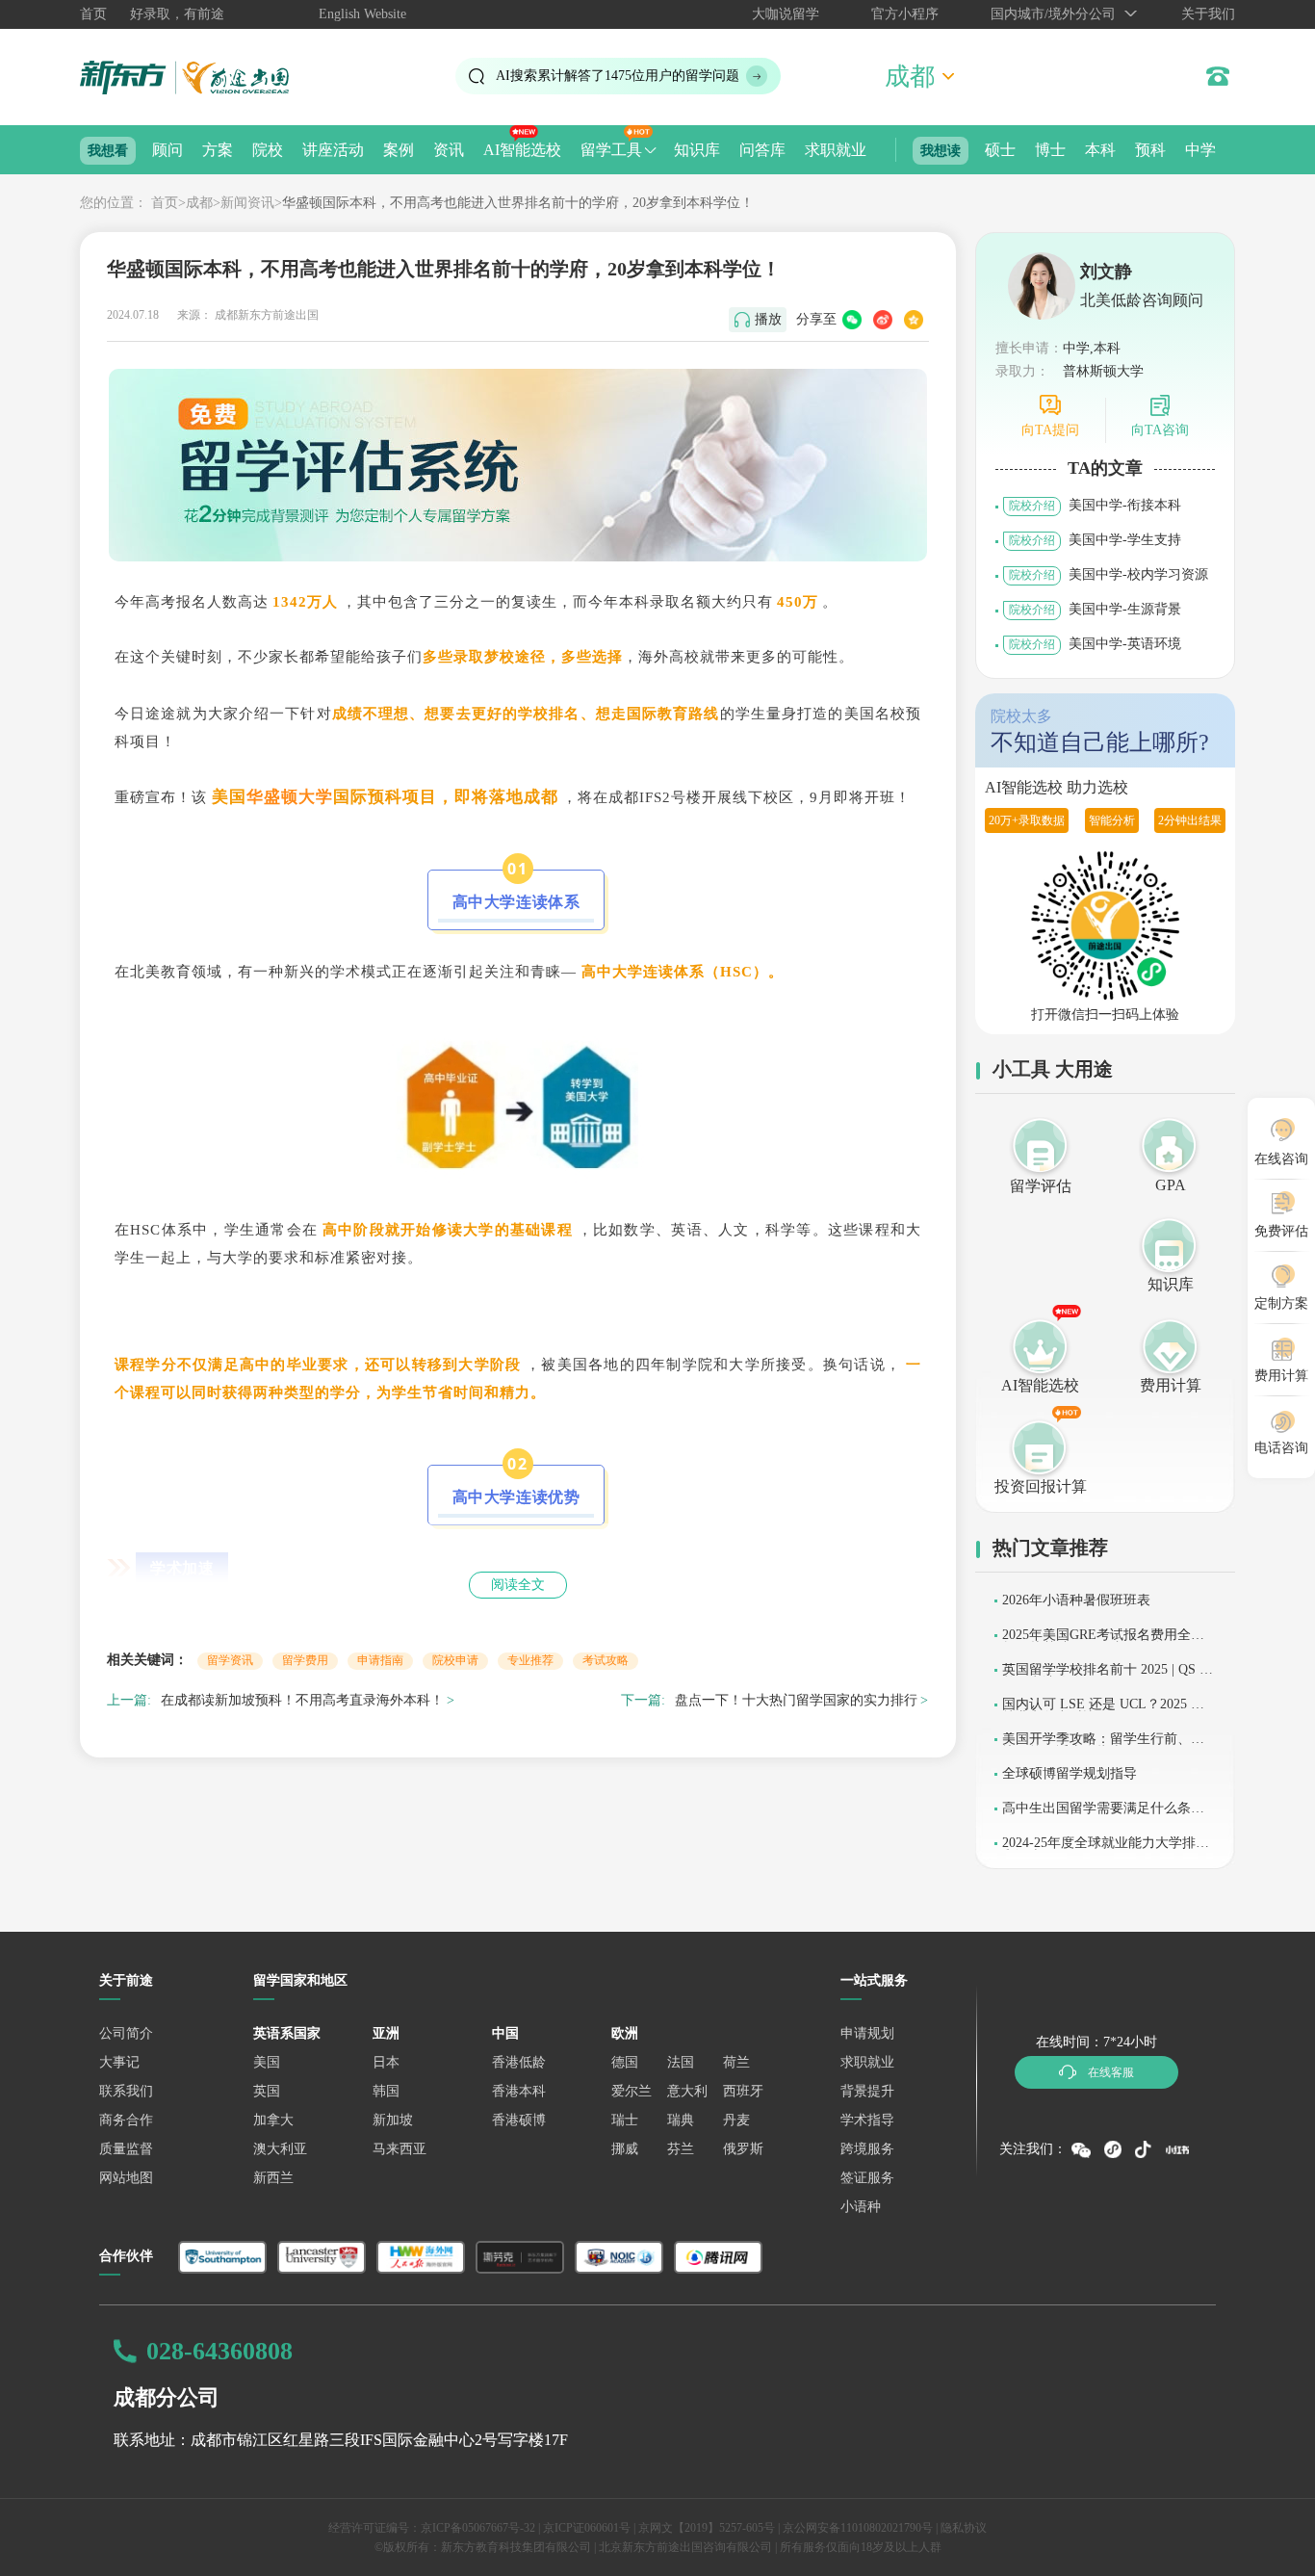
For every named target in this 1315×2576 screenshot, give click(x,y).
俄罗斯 (743, 2149)
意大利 (687, 2091)
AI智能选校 (522, 150)
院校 (268, 150)
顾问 (168, 150)
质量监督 (126, 2149)
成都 (199, 203)
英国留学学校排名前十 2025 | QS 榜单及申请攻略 (1108, 1676)
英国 (267, 2091)
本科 (1100, 150)
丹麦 (736, 2120)
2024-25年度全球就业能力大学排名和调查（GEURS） (1106, 1849)
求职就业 (836, 150)
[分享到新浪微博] (883, 320)
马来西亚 (400, 2149)
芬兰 (681, 2149)
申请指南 (380, 1660)
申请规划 (867, 2033)
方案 (218, 150)
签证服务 (867, 2178)
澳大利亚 (280, 2149)
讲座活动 (333, 150)
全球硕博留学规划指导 (1070, 1773)
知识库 (697, 150)
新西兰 (273, 2178)
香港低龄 (519, 2062)
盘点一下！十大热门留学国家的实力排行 (796, 1700)
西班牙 (743, 2091)
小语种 (861, 2207)
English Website (362, 14)
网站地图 (126, 2178)
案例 (399, 150)
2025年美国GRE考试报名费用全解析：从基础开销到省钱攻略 (1103, 1641)
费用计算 (1171, 1385)
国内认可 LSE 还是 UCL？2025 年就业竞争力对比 (1103, 1711)
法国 (681, 2062)
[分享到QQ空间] (914, 320)
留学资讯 (230, 1660)
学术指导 (867, 2120)
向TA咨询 (1160, 430)
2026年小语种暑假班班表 (1076, 1600)
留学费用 (305, 1660)
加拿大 (273, 2120)
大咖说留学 (786, 14)
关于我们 (1208, 14)
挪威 (625, 2149)
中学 (1200, 150)
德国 (625, 2062)
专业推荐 (530, 1660)
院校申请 (455, 1660)
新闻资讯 (247, 203)
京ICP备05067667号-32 (478, 2528)
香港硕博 (519, 2120)
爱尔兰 (632, 2091)
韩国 (386, 2091)
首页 (93, 14)
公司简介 (126, 2033)
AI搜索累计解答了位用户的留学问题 (618, 76)
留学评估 (1041, 1186)
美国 (267, 2062)
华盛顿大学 (290, 797)
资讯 (449, 150)
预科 (1150, 150)
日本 (386, 2062)
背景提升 (867, 2091)
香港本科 (519, 2091)
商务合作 (126, 2120)
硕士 (1000, 150)
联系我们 (126, 2091)
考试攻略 (606, 1660)
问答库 (762, 150)
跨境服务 (867, 2149)
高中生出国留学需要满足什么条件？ (1096, 1815)
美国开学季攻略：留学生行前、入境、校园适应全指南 (1103, 1745)
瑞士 (625, 2120)
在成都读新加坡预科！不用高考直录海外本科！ (302, 1700)
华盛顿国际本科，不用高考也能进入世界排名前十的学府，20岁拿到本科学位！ (518, 203)
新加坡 (393, 2120)
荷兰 (736, 2062)
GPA (1171, 1185)
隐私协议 (964, 2528)
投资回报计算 (1041, 1486)
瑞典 (681, 2120)
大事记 (119, 2062)
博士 (1050, 150)
